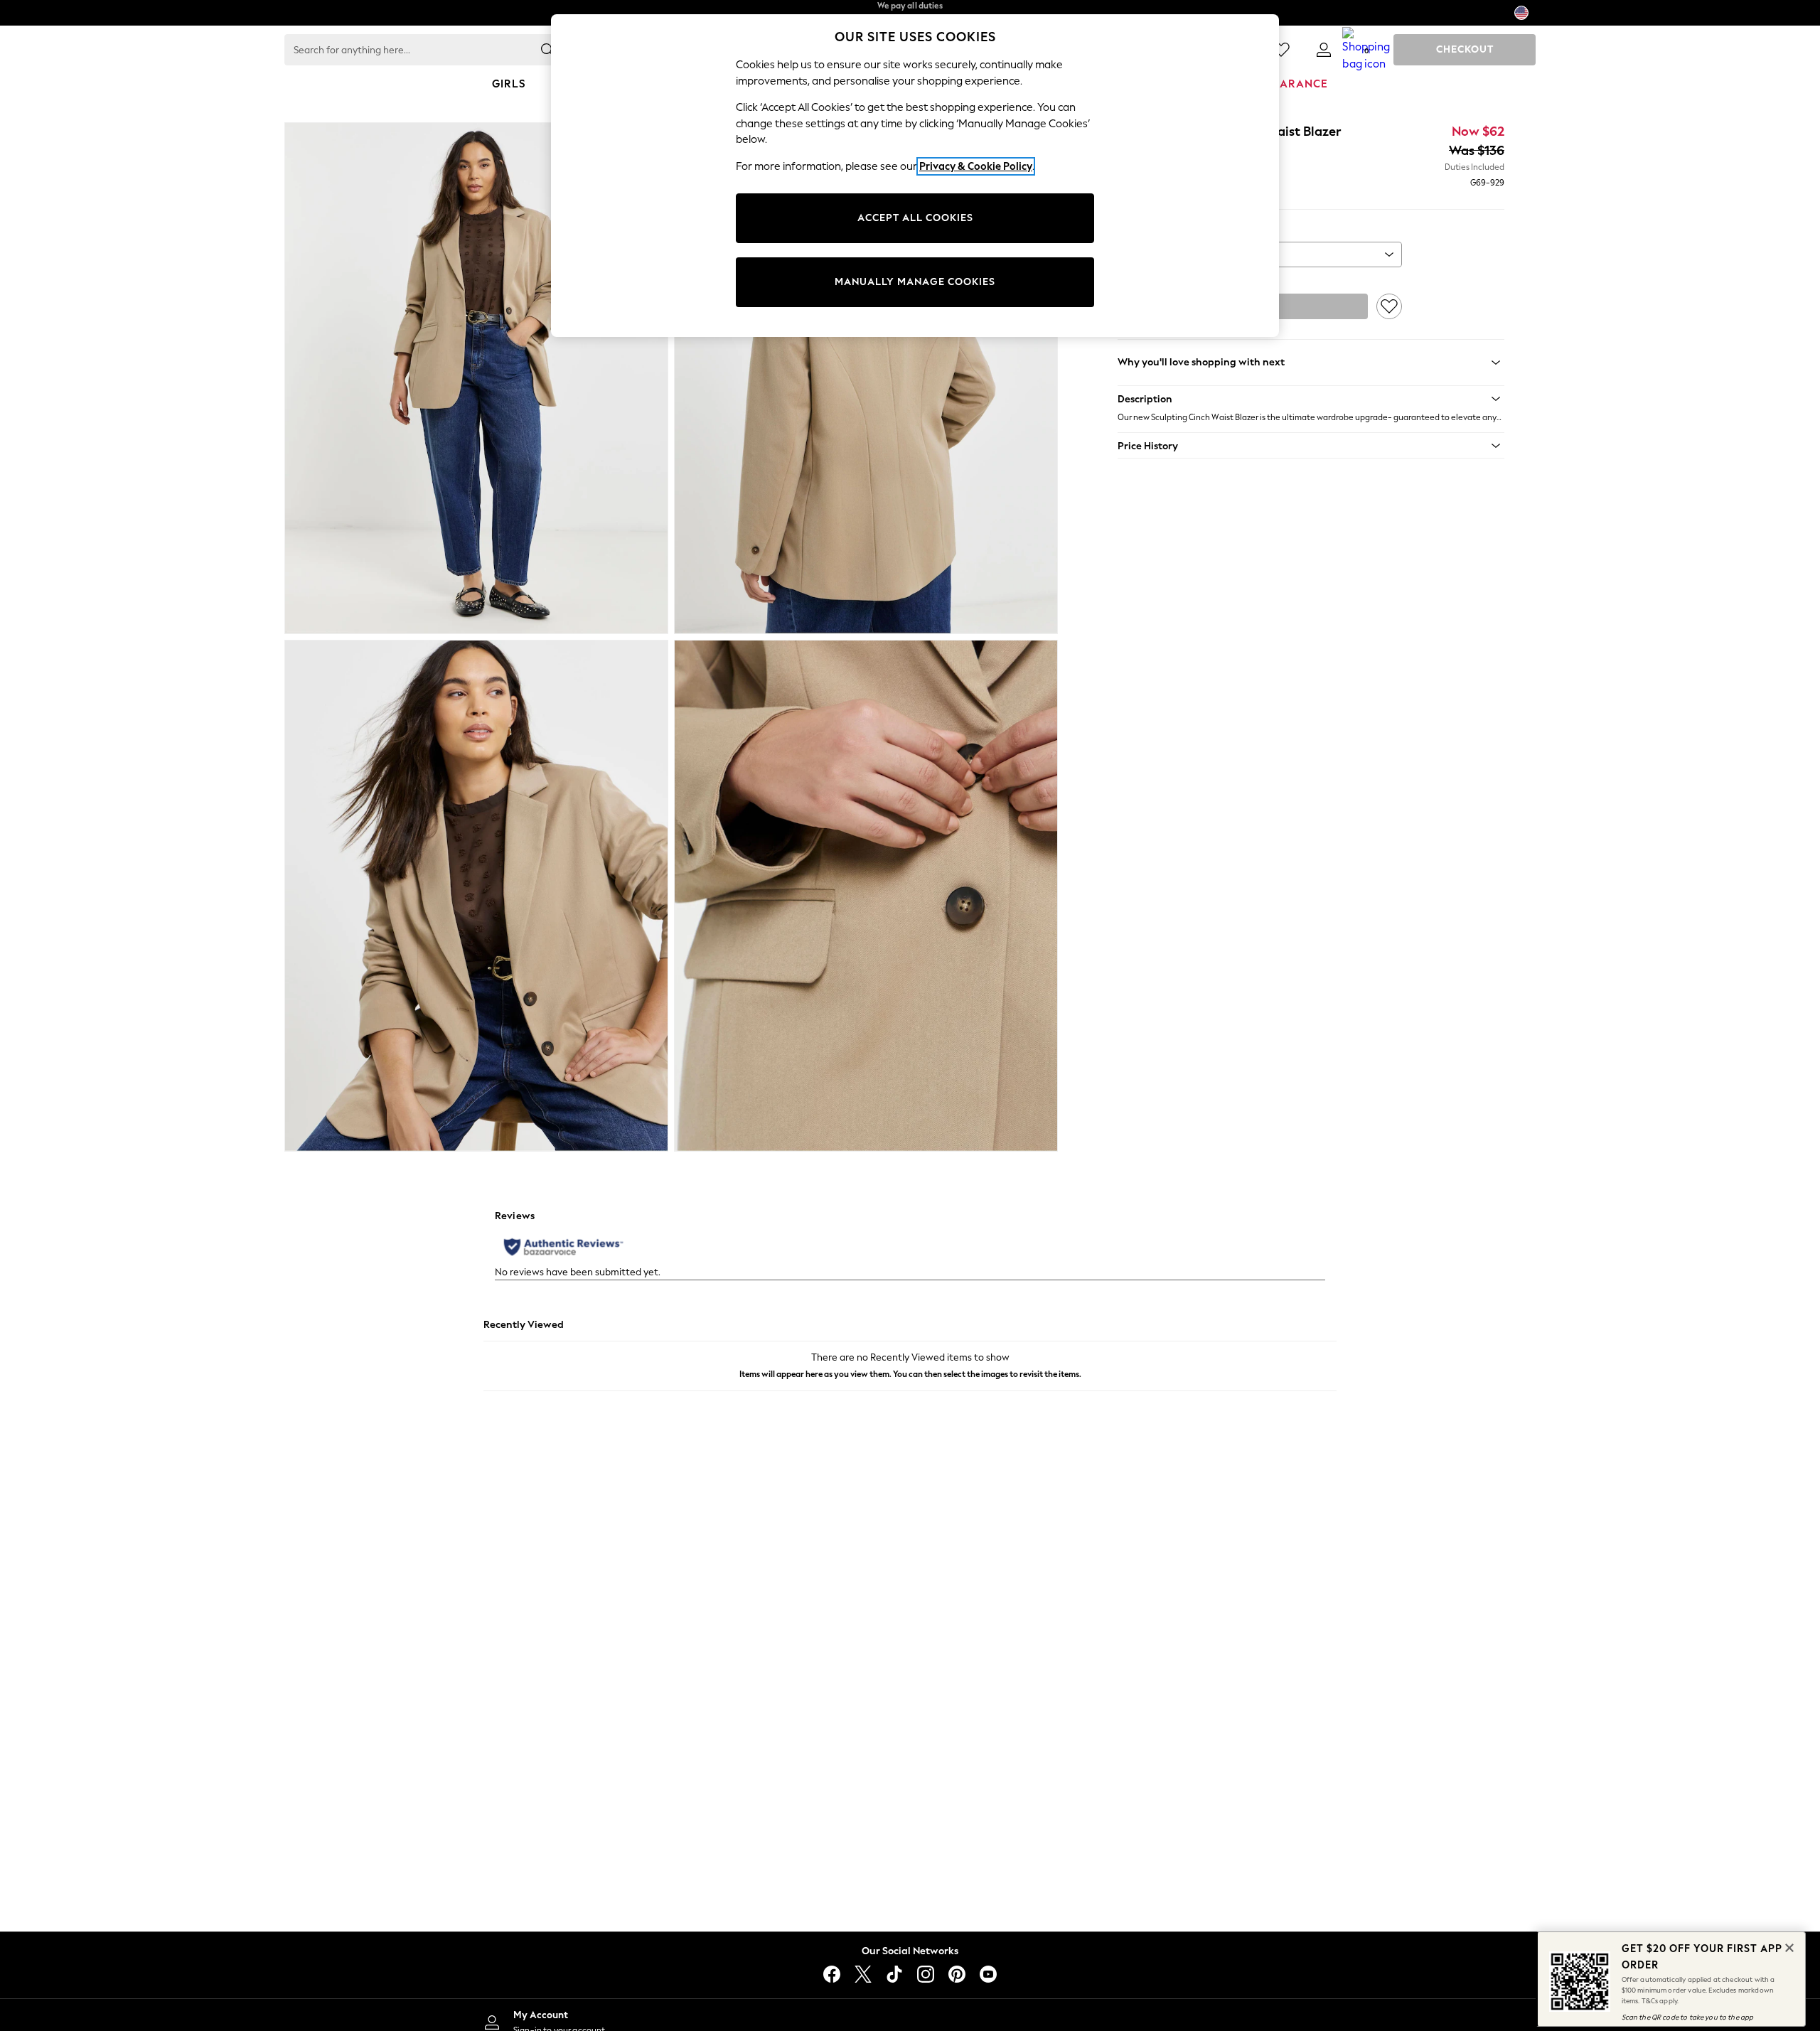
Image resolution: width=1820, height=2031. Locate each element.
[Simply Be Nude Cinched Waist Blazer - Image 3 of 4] (476, 896)
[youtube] (988, 1974)
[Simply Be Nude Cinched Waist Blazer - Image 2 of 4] (866, 378)
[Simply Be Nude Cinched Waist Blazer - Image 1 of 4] (476, 378)
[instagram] (926, 1974)
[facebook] (832, 1974)
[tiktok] (894, 1974)
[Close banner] (1788, 1946)
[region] (915, 176)
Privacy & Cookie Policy (976, 166)
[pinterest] (957, 1974)
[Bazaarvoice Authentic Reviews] (563, 1247)
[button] (1311, 399)
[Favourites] (1281, 50)
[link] (1324, 50)
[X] (863, 1974)
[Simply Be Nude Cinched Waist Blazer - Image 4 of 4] (866, 896)
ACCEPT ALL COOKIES (915, 218)
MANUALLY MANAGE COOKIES (915, 282)
